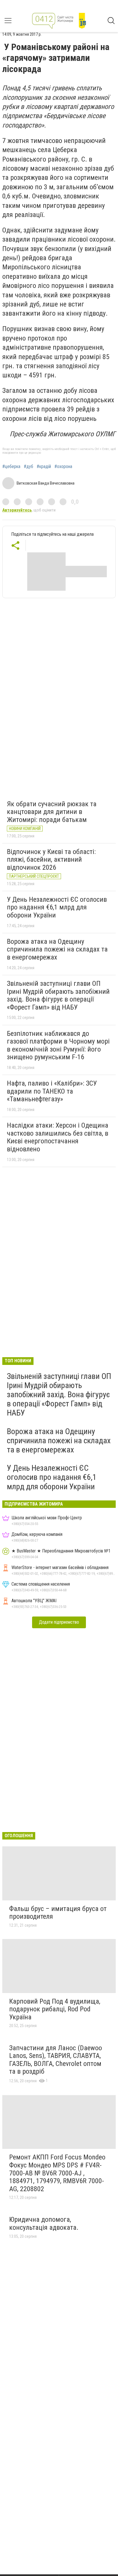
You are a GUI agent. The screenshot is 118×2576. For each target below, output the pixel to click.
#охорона (63, 467)
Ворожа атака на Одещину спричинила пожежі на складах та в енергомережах (57, 949)
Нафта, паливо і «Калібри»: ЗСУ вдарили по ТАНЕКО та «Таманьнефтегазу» (52, 1091)
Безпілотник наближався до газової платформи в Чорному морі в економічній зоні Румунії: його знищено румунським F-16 (58, 1045)
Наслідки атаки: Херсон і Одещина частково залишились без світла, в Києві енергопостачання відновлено (58, 1137)
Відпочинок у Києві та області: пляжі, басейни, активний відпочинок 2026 (51, 860)
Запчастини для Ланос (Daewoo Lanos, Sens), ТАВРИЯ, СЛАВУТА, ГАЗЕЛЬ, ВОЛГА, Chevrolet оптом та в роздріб (56, 2060)
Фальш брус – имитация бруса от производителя (58, 1913)
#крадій (44, 467)
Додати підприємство (59, 1622)
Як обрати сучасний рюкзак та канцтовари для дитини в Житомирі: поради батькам (52, 812)
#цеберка (11, 467)
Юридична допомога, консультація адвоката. (44, 2223)
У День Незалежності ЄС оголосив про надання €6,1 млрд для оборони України (57, 907)
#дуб (28, 467)
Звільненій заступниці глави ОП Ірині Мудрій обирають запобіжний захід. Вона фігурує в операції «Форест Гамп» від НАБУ (58, 995)
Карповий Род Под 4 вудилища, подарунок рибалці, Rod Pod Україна (55, 2009)
